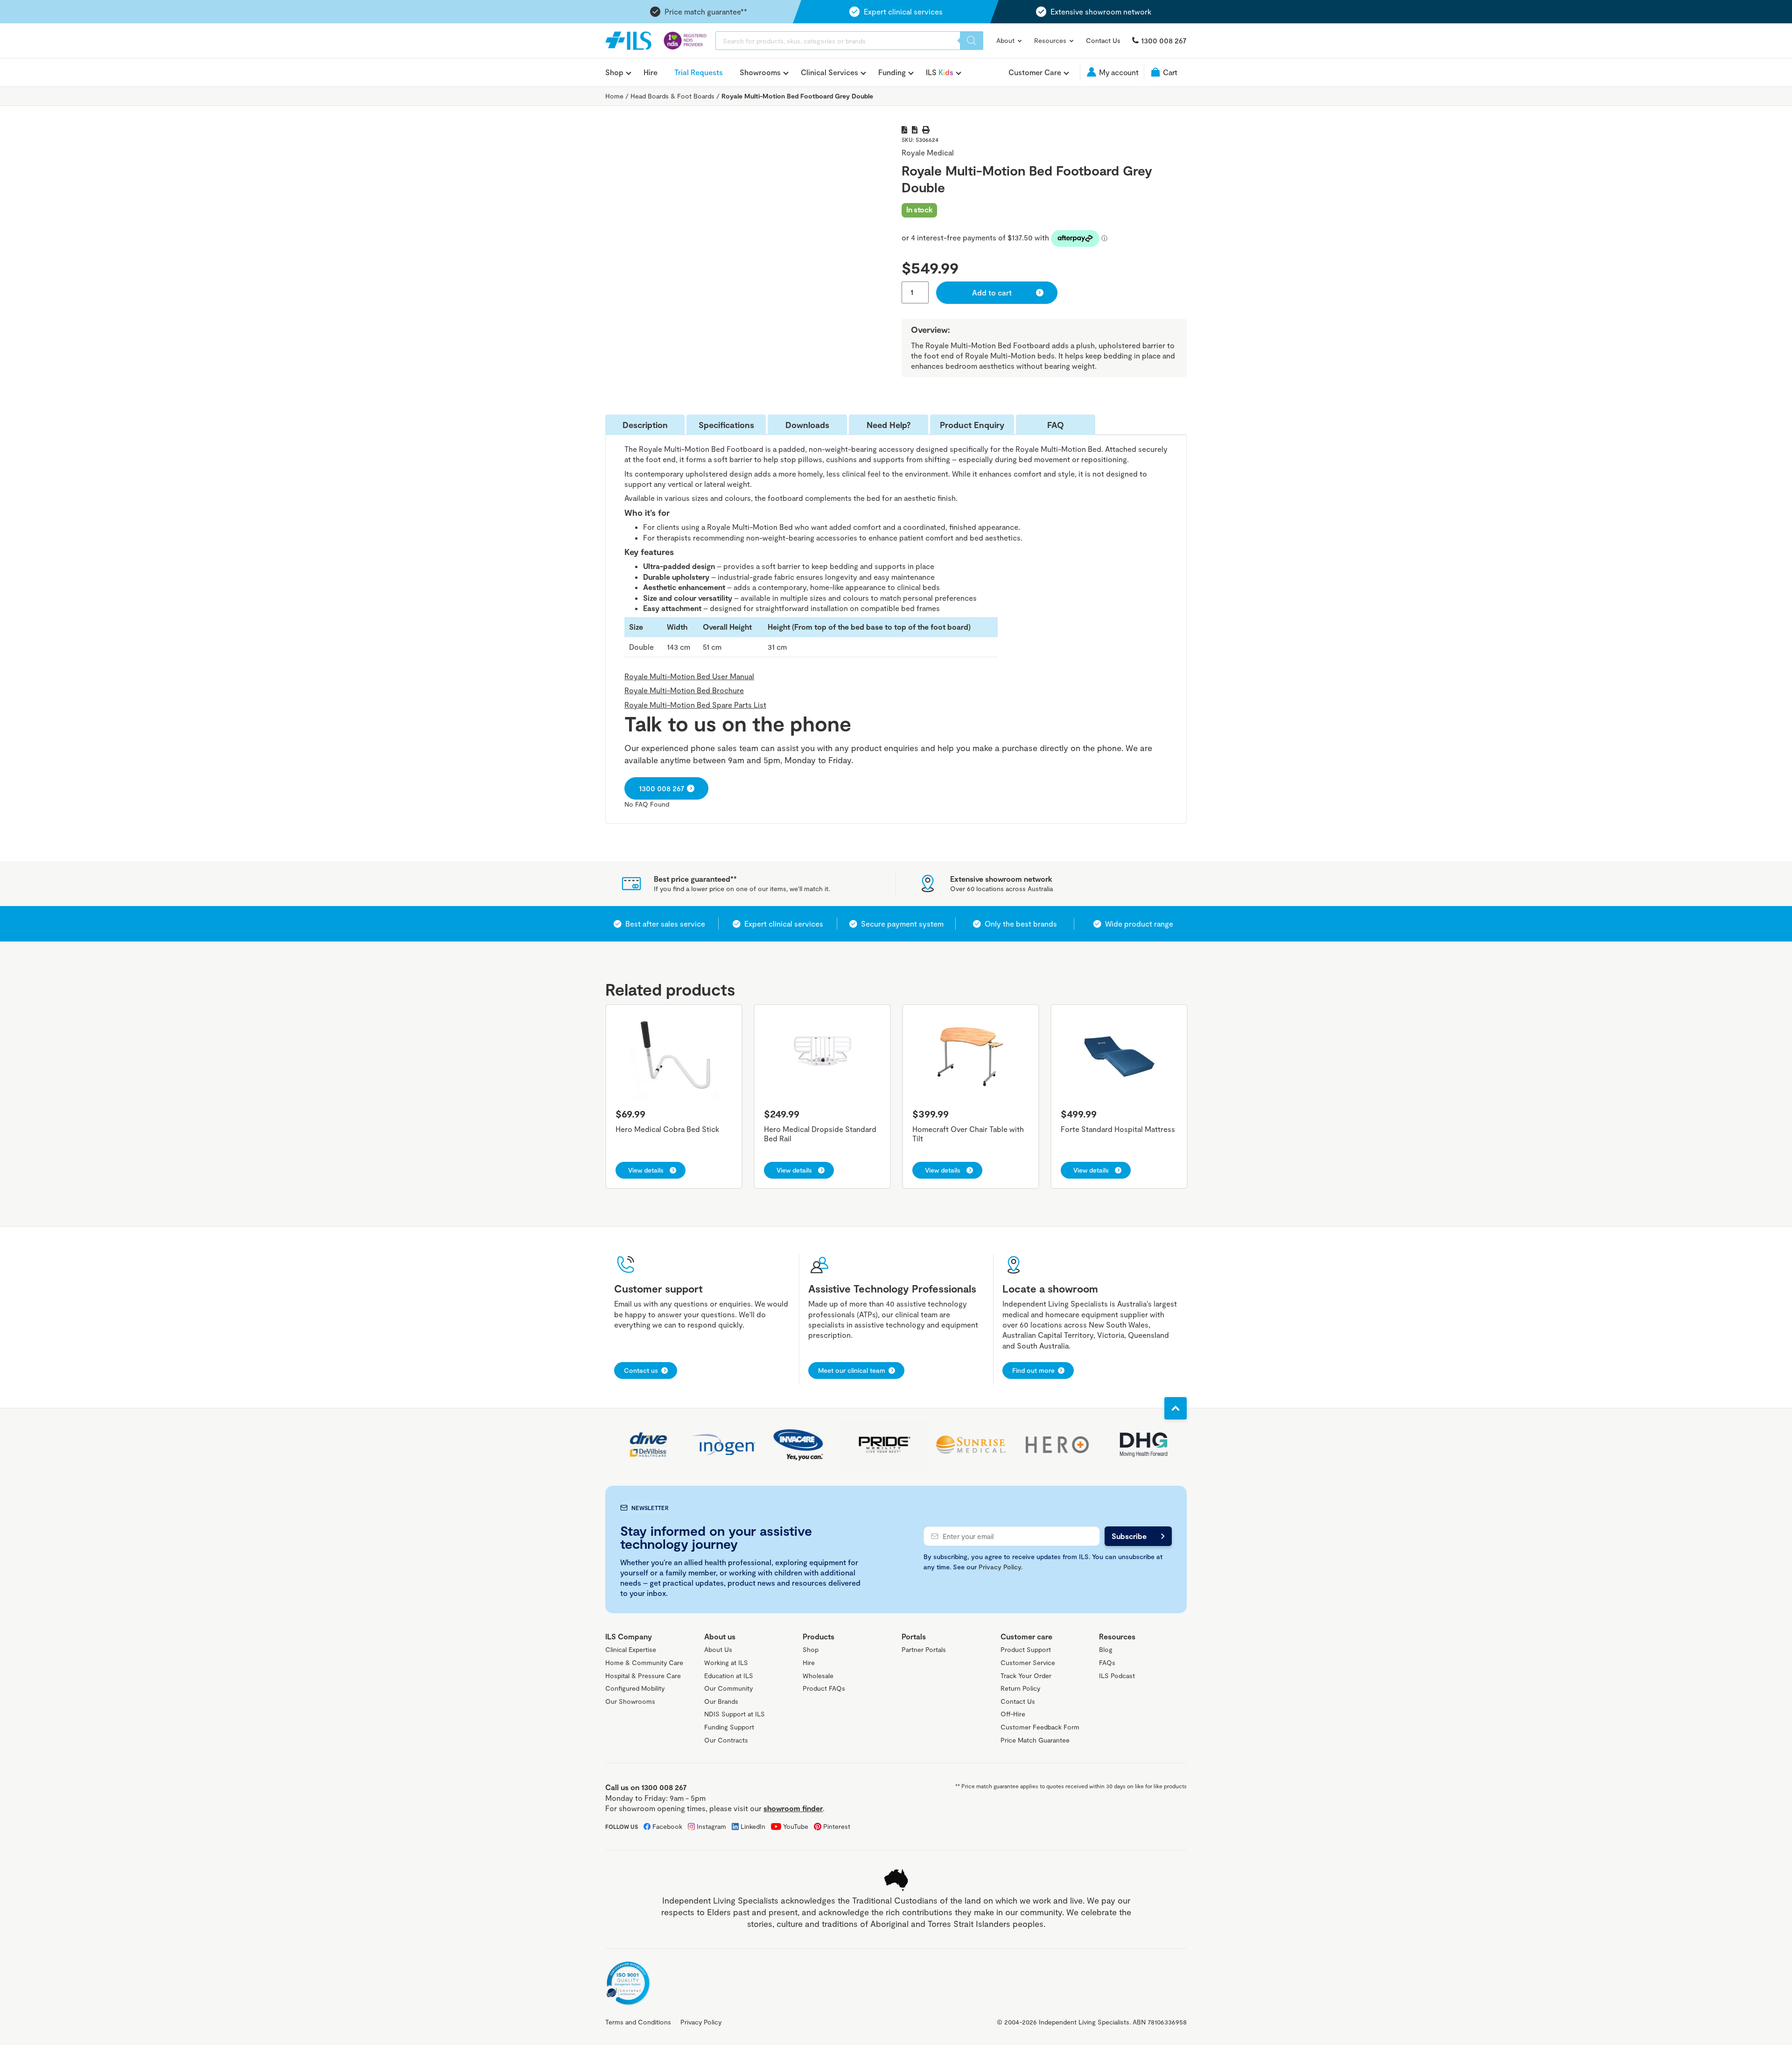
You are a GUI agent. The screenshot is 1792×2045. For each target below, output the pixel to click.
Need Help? (889, 425)
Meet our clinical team (852, 1370)
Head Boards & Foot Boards (672, 96)
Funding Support (729, 1727)
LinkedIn (753, 1826)
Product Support (1026, 1649)
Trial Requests (699, 72)
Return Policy (1020, 1688)
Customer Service (1028, 1662)
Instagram (711, 1826)
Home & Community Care (644, 1662)
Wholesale (818, 1676)
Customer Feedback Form (1040, 1727)
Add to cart (992, 292)
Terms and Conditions (638, 2022)
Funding (892, 72)
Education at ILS (729, 1676)
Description (645, 425)
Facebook (667, 1826)
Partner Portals (924, 1649)
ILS (940, 72)
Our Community (728, 1688)
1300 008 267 (1164, 40)
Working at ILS (726, 1662)
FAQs (1107, 1662)
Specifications (726, 425)
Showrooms (760, 72)
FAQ (1056, 425)
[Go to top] (1176, 1408)
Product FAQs (824, 1688)
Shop (614, 72)
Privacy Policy (1000, 1567)
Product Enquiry (972, 425)
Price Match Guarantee (1035, 1740)
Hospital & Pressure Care (643, 1676)
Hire (651, 72)
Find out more (1033, 1370)
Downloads (807, 425)
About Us (718, 1649)
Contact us (641, 1370)
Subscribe (1129, 1536)
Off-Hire (1013, 1714)
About (1006, 40)
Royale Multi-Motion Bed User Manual (689, 676)
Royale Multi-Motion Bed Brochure (684, 690)
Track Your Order (1026, 1676)
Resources (1051, 40)
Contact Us (1103, 40)
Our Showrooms (630, 1701)
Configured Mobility (635, 1688)
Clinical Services (829, 72)
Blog (1106, 1649)
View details (646, 1170)
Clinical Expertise (631, 1649)
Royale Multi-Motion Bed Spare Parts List (695, 705)
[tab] (645, 425)
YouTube (796, 1826)
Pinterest (837, 1826)
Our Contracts (726, 1740)
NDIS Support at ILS (735, 1714)
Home (614, 96)
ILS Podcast (1117, 1676)
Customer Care (1035, 72)
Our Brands (721, 1701)
